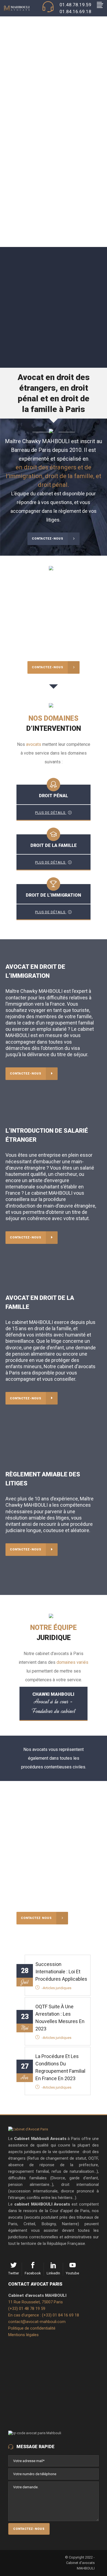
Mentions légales (23, 2335)
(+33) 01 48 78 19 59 (27, 2309)
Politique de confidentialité (32, 2328)
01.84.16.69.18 (75, 11)
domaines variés (72, 1662)
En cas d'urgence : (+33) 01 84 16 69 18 (44, 2315)
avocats (34, 744)
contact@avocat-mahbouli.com (37, 2322)
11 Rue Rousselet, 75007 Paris (36, 2302)
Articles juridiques (57, 1988)
